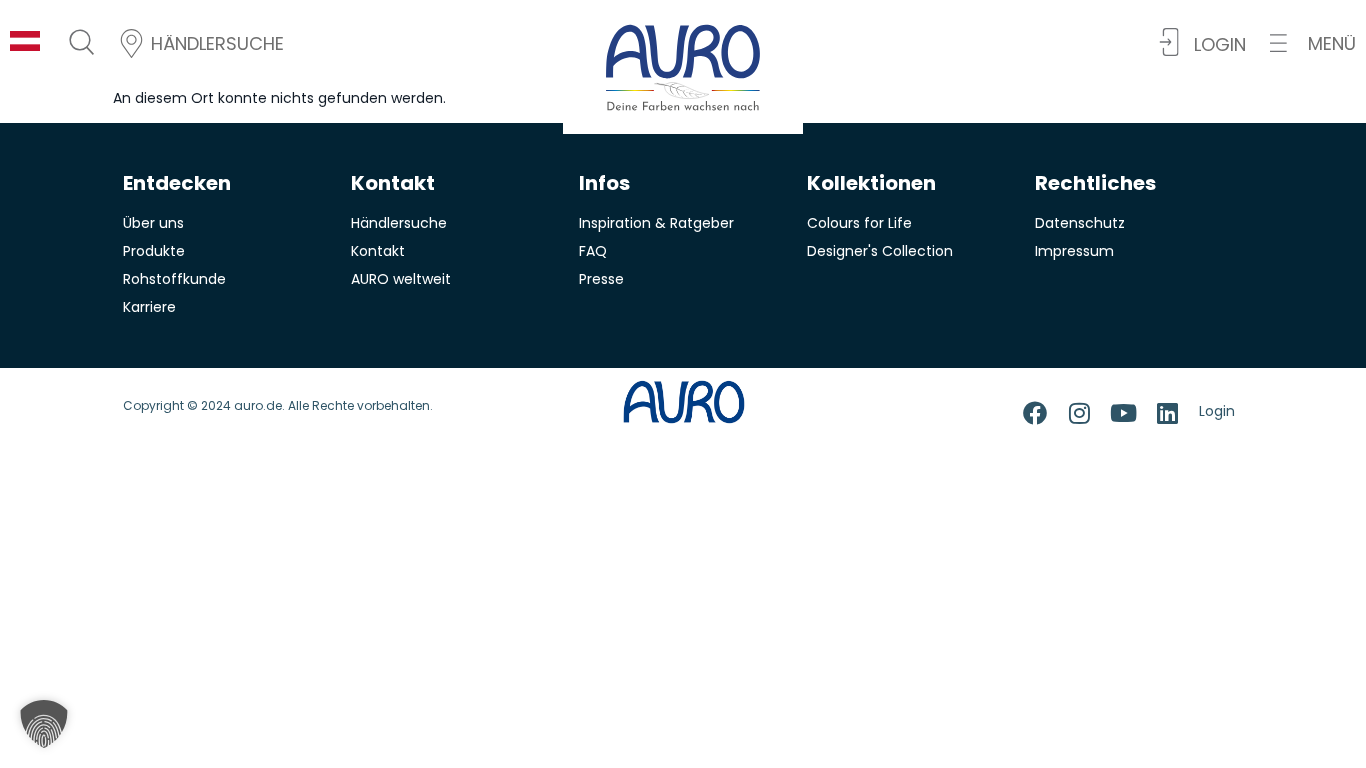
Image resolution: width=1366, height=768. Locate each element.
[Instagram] (1079, 413)
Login (1217, 411)
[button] (1313, 43)
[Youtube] (1123, 413)
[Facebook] (1035, 413)
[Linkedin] (1167, 413)
